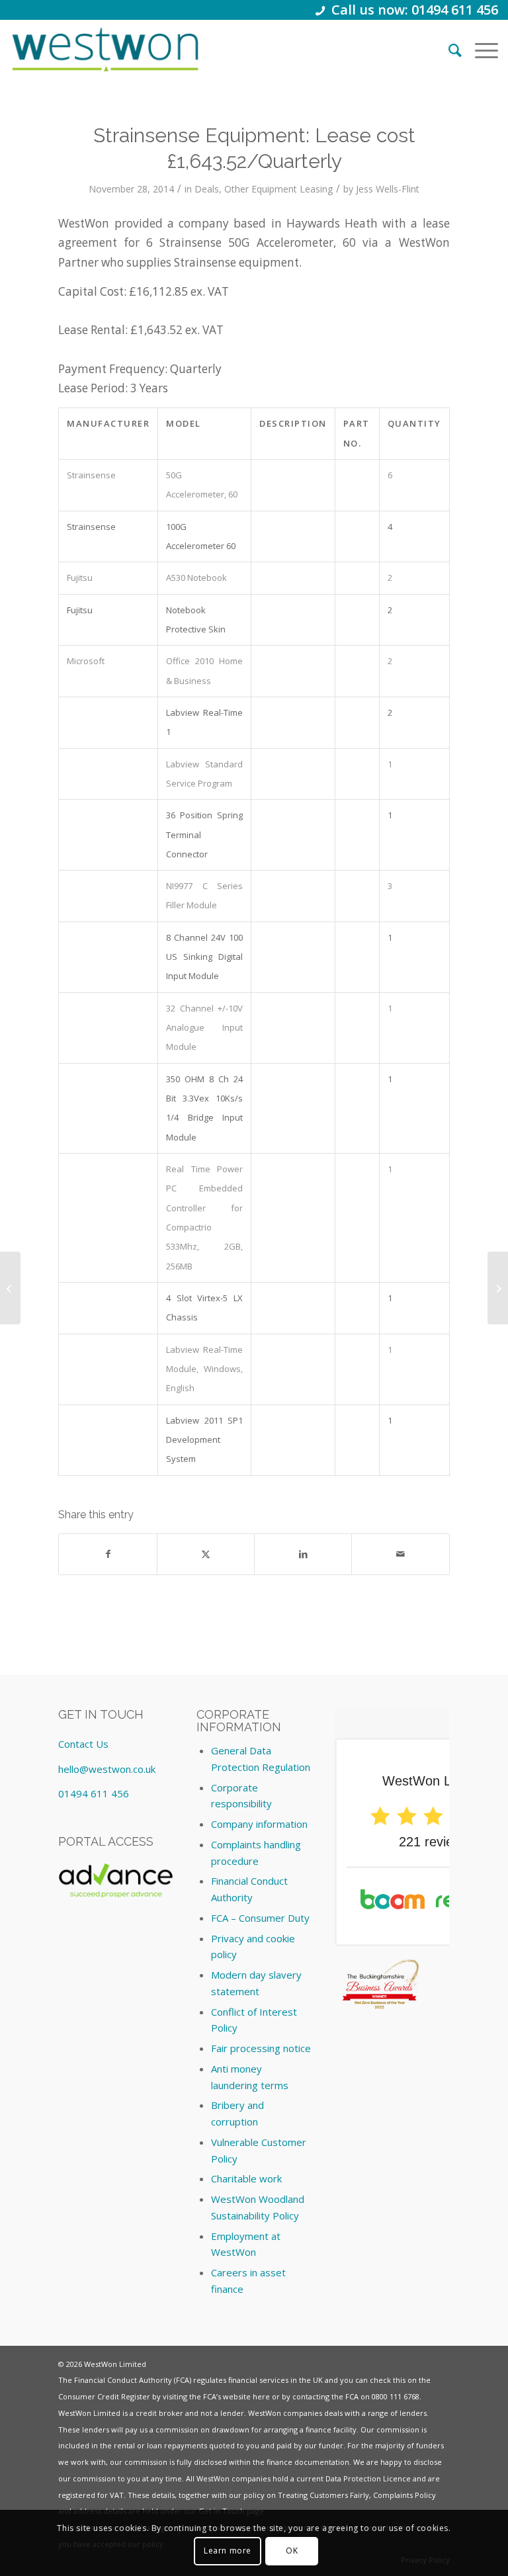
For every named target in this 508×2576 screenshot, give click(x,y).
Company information (259, 1824)
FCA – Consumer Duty (260, 1918)
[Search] (448, 50)
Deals (207, 189)
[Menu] (480, 50)
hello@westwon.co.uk (107, 1769)
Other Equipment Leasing (278, 189)
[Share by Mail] (400, 1554)
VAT (117, 2495)
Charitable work (246, 2178)
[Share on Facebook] (107, 1554)
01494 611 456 (94, 1793)
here (261, 2396)
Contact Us (83, 1744)
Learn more (228, 2551)
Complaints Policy (404, 2495)
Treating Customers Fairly (323, 2495)
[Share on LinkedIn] (303, 1554)
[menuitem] (448, 50)
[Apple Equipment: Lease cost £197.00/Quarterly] (10, 1288)
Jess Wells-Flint (388, 189)
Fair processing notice (261, 2048)
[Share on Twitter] (206, 1554)
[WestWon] (105, 50)
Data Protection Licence (368, 2478)
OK (292, 2551)
